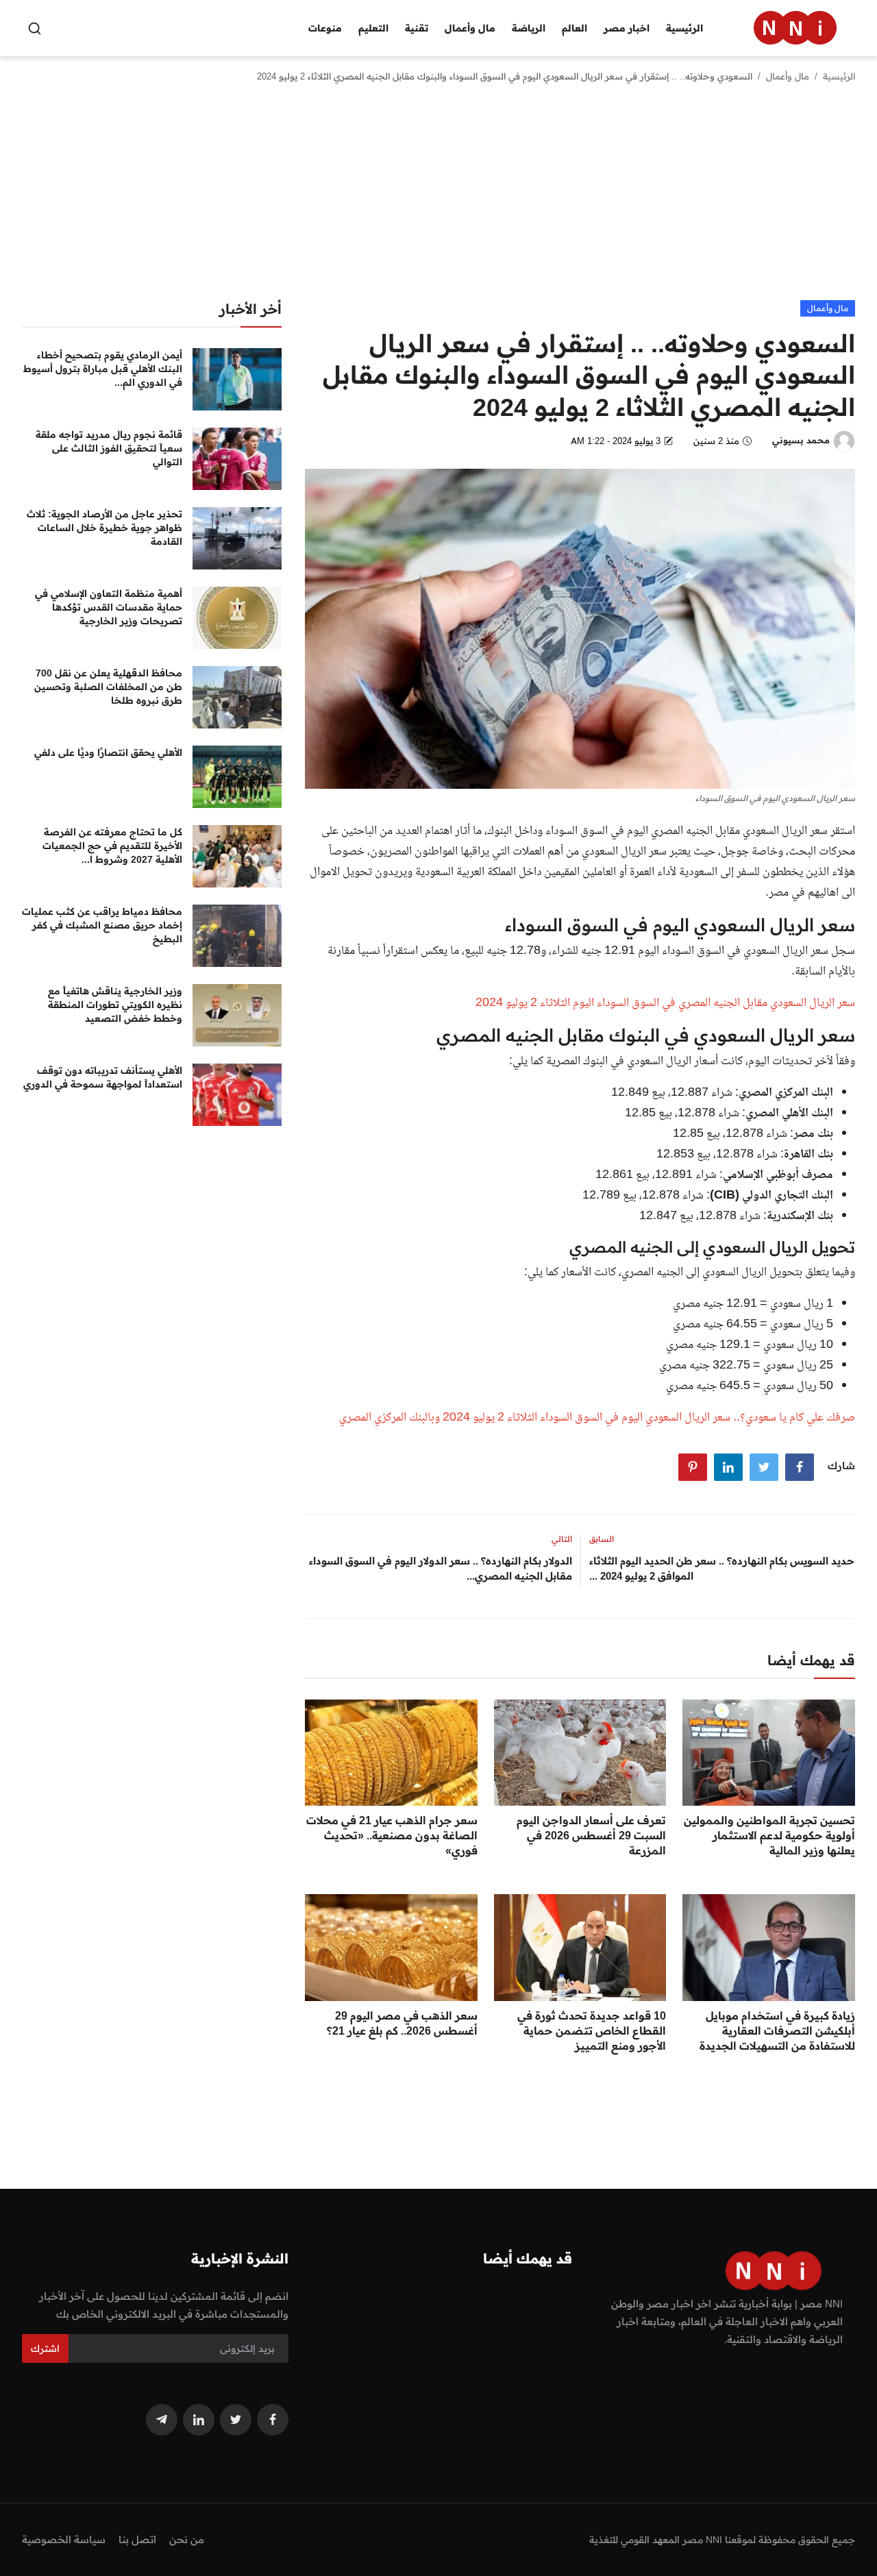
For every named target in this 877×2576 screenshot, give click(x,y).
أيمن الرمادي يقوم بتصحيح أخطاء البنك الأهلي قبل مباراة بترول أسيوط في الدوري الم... (103, 369)
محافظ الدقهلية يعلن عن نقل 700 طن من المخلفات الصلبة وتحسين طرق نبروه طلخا (108, 687)
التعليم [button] (373, 28)
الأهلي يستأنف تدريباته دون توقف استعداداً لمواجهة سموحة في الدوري (103, 1077)
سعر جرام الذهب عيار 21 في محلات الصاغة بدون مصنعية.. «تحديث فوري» (392, 1835)
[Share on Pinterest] (693, 1467)
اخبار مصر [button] (627, 28)
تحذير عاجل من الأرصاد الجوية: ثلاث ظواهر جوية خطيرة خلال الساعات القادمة (104, 528)
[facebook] (273, 2420)
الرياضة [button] (529, 28)
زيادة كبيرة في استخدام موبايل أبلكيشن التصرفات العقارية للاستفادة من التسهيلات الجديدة (777, 2031)
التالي (562, 1539)
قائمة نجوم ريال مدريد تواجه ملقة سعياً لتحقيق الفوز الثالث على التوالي (109, 448)
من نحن (187, 2539)
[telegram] (162, 2420)
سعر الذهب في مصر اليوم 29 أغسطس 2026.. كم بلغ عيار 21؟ (402, 2023)
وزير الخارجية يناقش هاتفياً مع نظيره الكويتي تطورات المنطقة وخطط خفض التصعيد (115, 1005)
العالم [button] (575, 28)
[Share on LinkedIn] (728, 1467)
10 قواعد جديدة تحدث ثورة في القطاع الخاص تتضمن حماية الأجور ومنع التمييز (592, 2031)
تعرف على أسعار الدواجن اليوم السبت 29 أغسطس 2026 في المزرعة (591, 1835)
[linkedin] (199, 2420)
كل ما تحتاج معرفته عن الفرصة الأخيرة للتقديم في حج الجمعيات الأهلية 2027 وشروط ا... (112, 846)
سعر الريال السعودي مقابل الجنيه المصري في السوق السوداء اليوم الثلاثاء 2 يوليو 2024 (665, 1003)
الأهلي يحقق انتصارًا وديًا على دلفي (108, 752)
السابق (602, 1539)
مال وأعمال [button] (470, 28)
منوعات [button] (325, 28)
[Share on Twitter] (764, 1467)
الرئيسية (684, 28)
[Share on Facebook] (800, 1467)
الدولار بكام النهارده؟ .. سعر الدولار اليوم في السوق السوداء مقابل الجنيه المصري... (440, 1568)
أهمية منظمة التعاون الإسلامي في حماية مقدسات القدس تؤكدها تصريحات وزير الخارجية (109, 607)
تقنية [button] (417, 28)
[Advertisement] (438, 197)
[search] (35, 28)
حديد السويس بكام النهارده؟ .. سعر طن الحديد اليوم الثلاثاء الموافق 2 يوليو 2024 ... (722, 1568)
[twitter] (236, 2420)
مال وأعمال (788, 76)
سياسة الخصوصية (64, 2539)
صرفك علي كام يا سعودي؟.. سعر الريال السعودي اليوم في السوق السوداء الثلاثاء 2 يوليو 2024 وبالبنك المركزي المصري (597, 1418)
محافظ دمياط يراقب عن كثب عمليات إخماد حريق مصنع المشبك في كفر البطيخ (102, 925)
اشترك (45, 2348)
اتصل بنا (137, 2539)
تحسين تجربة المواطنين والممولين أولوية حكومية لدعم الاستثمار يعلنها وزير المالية (769, 1835)
